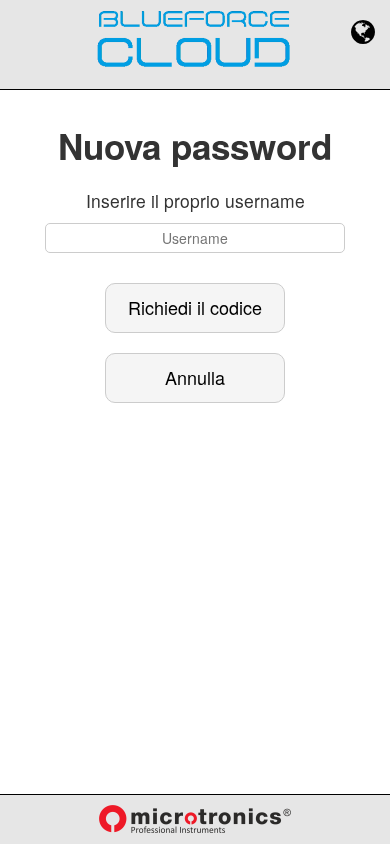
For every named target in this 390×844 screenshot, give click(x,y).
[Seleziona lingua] (363, 32)
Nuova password (195, 146)
